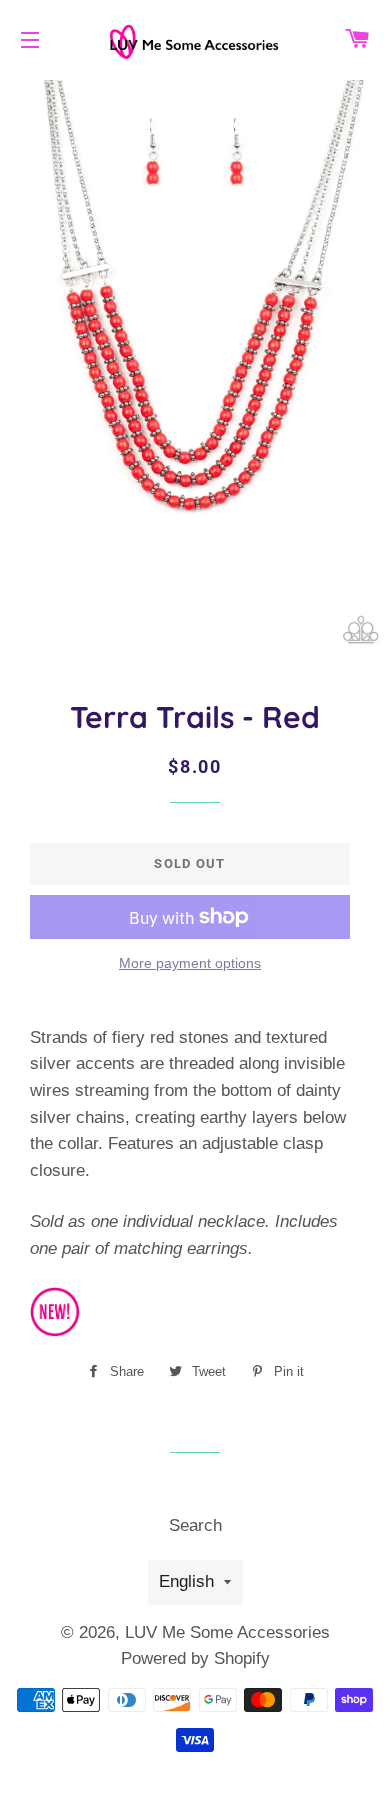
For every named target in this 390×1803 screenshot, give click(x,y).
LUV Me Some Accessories (227, 1632)
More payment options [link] (190, 963)
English (186, 1581)
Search (195, 1525)
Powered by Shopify (195, 1658)
